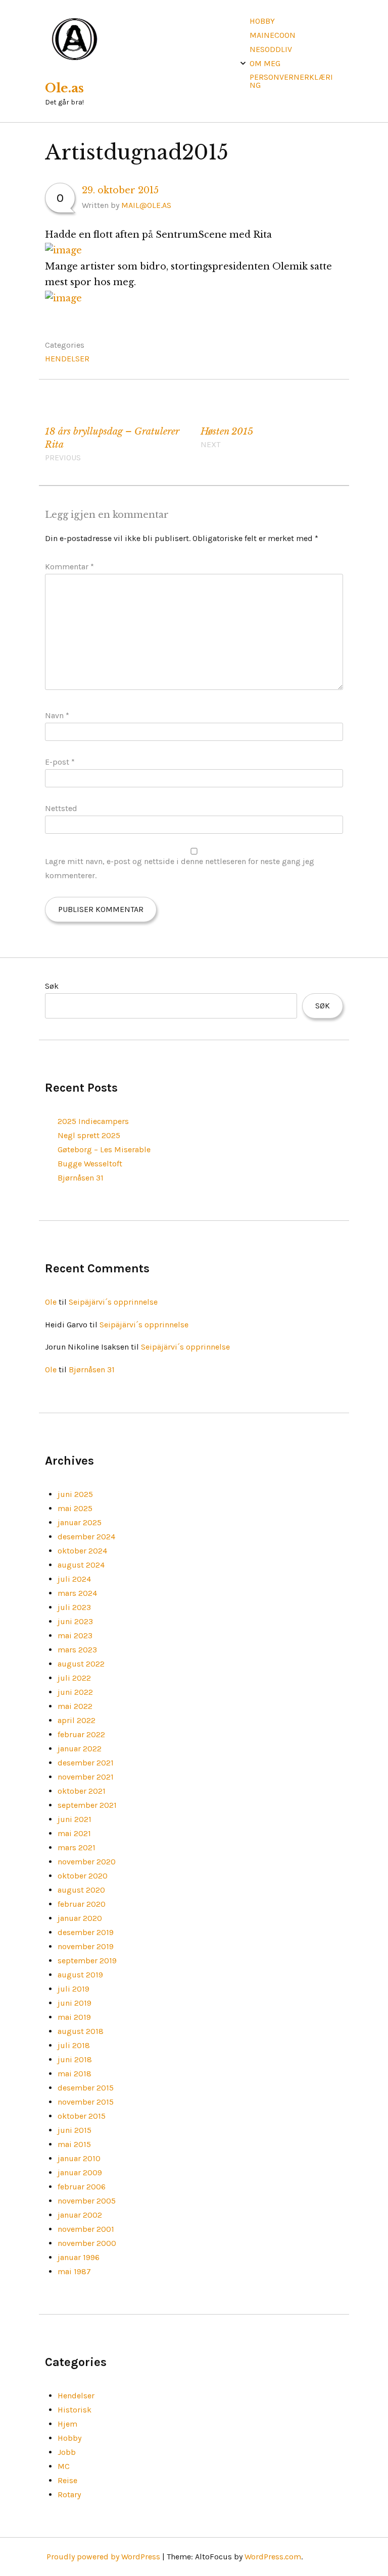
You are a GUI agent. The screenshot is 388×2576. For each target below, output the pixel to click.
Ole (51, 1302)
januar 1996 (79, 2257)
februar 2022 (81, 1734)
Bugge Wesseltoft (90, 1164)
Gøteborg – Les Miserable (104, 1149)
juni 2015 (75, 2130)
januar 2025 (80, 1522)
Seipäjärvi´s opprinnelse (113, 1302)
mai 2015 (74, 2144)
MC (64, 2466)
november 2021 (86, 1777)
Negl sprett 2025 (89, 1135)
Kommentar (69, 567)
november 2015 (86, 2102)
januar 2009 (80, 2172)
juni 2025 (75, 1494)
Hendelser (67, 359)
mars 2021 (77, 1847)
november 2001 (86, 2229)
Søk (52, 986)
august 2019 (80, 1975)
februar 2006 (82, 2187)
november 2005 (87, 2201)
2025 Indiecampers (93, 1121)
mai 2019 (74, 2017)
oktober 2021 (82, 1791)
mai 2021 (74, 1833)
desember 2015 (86, 2088)
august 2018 (81, 2031)
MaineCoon (273, 35)
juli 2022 (74, 1678)
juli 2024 (74, 1579)
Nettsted (61, 808)
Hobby (262, 21)
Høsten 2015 (227, 438)
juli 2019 (74, 1989)
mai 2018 (75, 2074)
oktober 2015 (82, 2116)
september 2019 (87, 1961)
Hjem (67, 2424)
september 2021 (87, 1805)
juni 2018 (75, 2059)
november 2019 (86, 1946)
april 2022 (77, 1720)
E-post (60, 762)
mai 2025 (75, 1508)
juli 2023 (74, 1607)
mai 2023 (75, 1635)
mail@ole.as (146, 205)
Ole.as (64, 88)
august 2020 (81, 1890)
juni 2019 (75, 2003)
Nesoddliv (271, 49)
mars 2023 (77, 1650)
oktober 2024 (82, 1551)
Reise (67, 2480)
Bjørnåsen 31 (81, 1178)
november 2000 (87, 2243)
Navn (57, 715)
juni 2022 (75, 1692)
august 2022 (81, 1664)
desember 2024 (86, 1537)
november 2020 (87, 1862)
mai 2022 (75, 1706)
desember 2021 (86, 1763)
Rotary (69, 2494)
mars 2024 (77, 1593)
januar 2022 (80, 1749)
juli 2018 (74, 2045)
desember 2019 (86, 1932)
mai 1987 (74, 2271)
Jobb (67, 2452)
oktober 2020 (83, 1876)
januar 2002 (80, 2215)
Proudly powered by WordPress (103, 2557)
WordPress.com (273, 2557)
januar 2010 (79, 2158)
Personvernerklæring (291, 81)
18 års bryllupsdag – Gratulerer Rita (112, 444)
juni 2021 (75, 1819)
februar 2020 (82, 1904)
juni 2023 (75, 1621)
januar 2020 (80, 1918)
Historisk (75, 2410)
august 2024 (81, 1565)
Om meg (265, 63)
